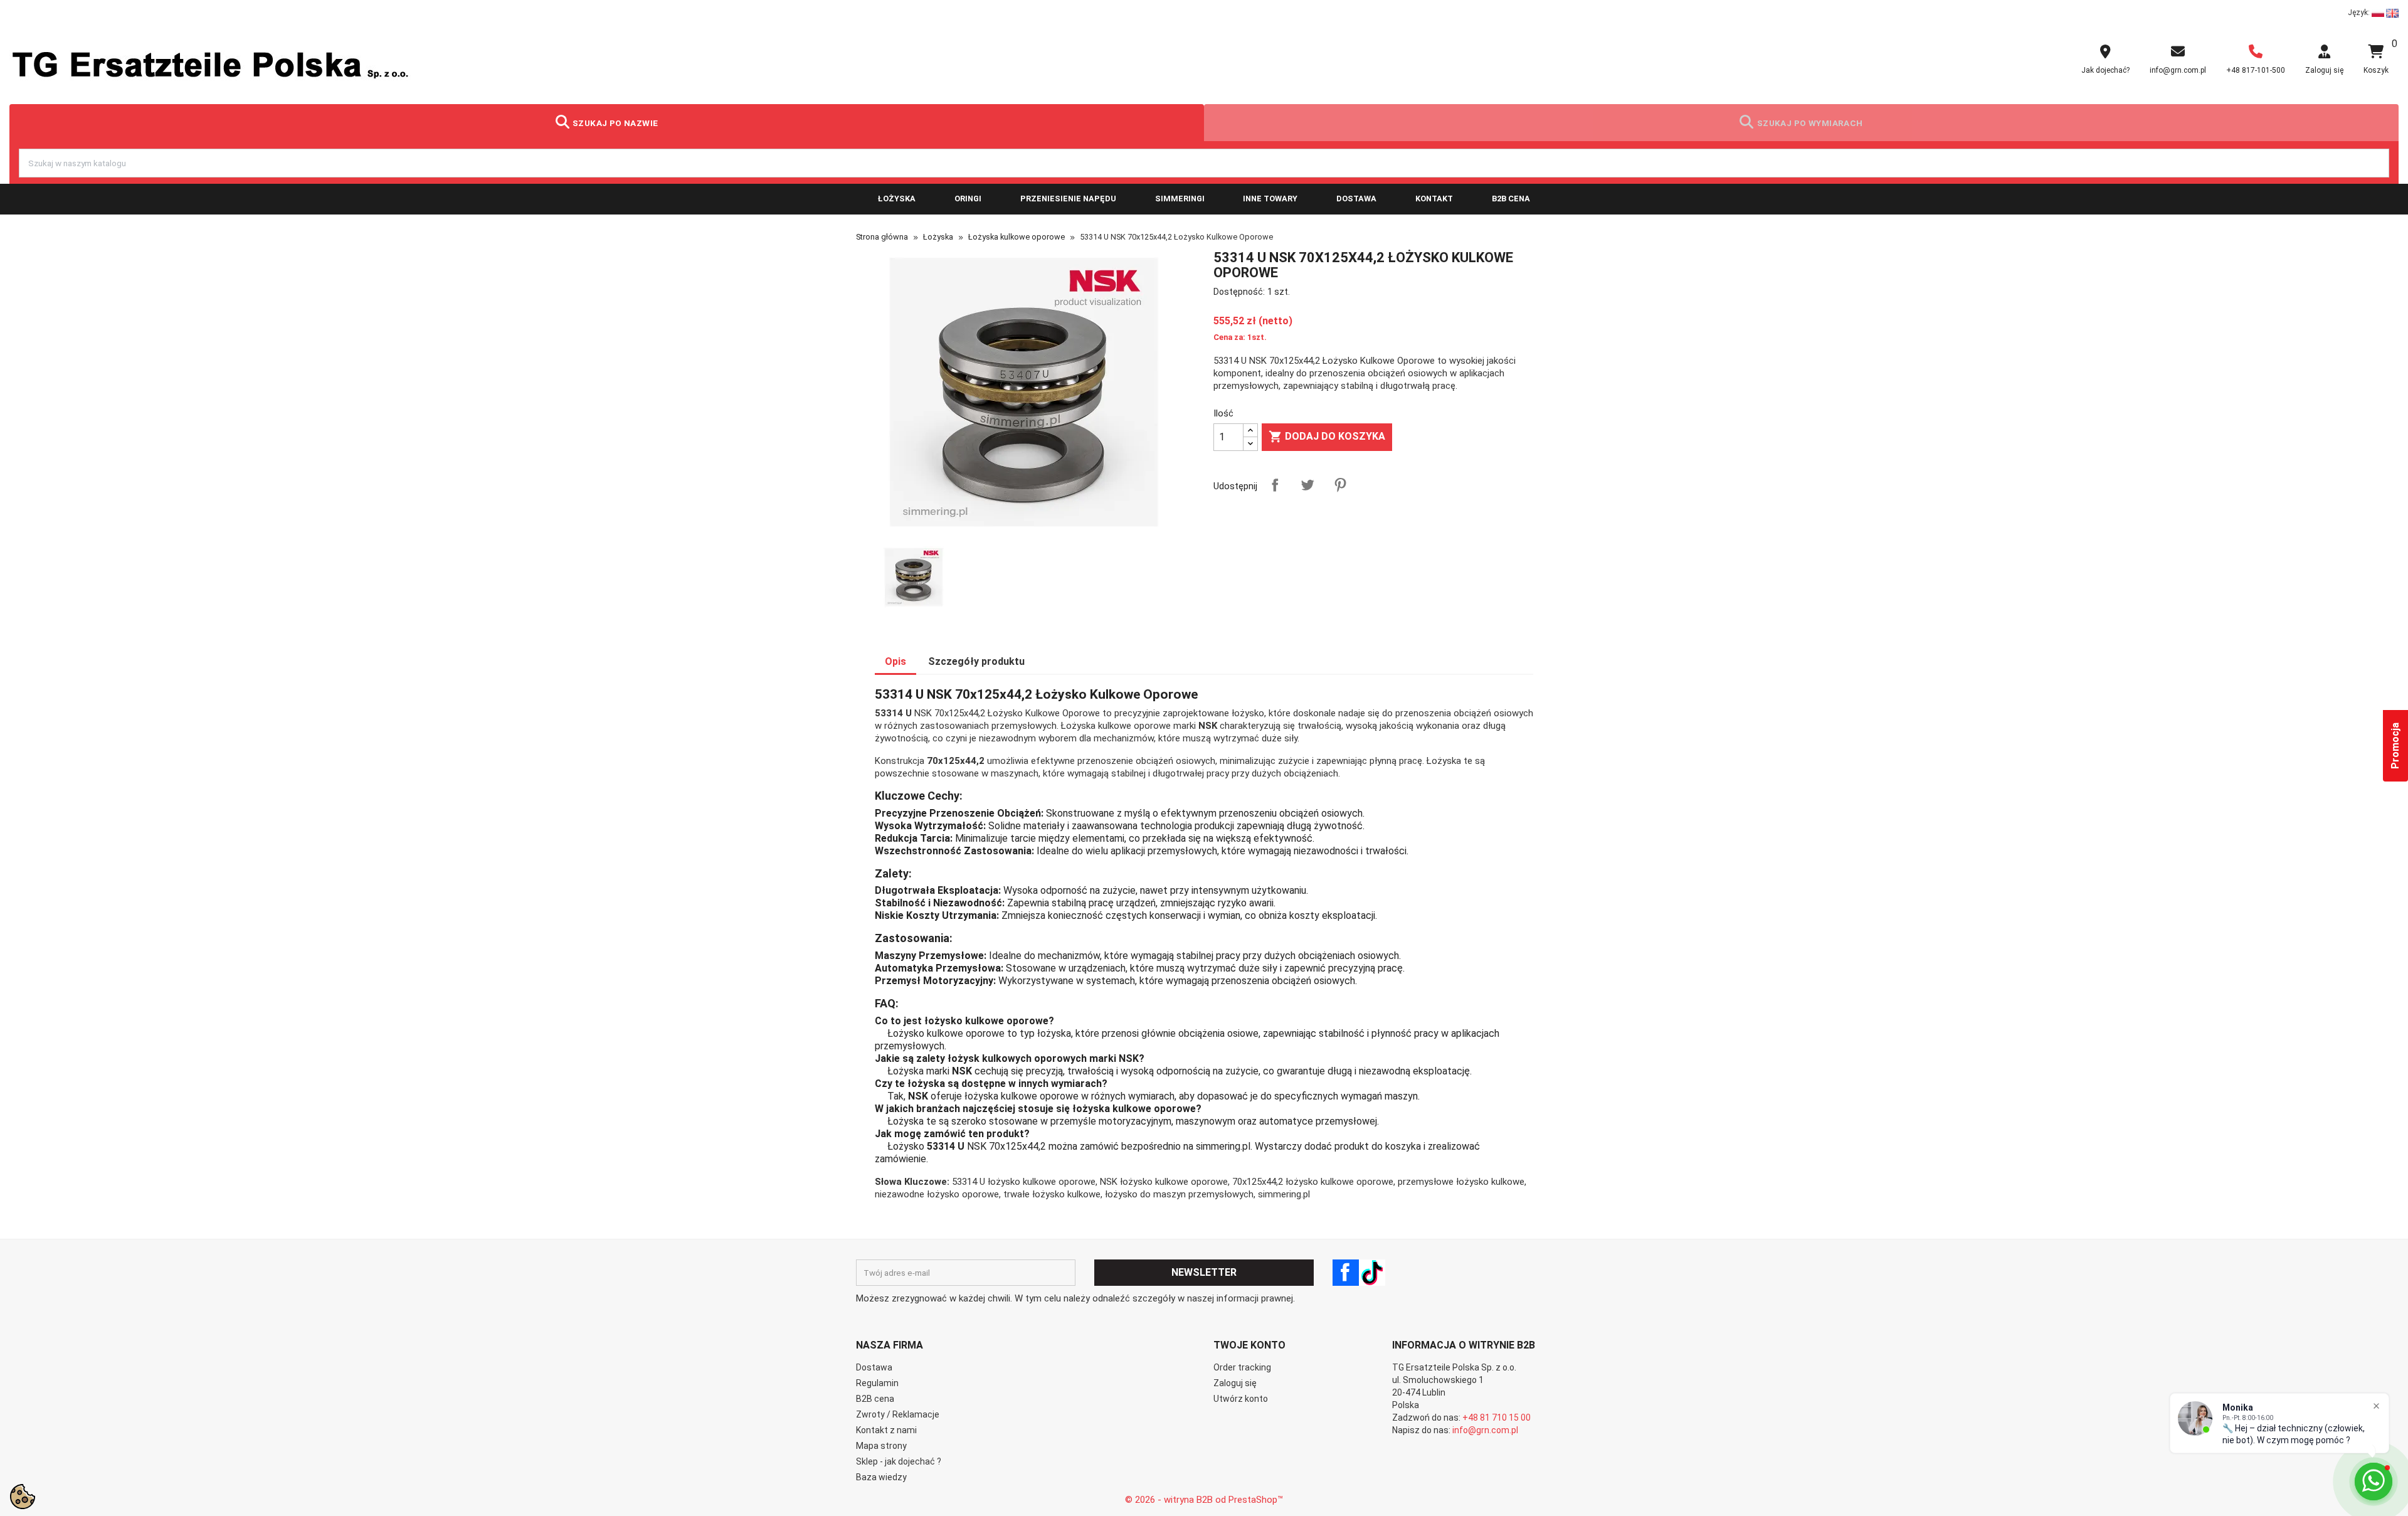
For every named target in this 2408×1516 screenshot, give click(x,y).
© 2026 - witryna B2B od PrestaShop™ (1204, 1500)
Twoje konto (1249, 1345)
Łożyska (897, 199)
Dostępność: (1239, 292)
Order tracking (1242, 1367)
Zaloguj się (1235, 1383)
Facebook (1346, 1273)
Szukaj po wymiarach (1810, 123)
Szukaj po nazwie (615, 123)
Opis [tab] (895, 661)
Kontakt (1434, 199)
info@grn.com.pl (1485, 1430)
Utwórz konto (1241, 1399)
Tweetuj (1307, 485)
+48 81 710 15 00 (1497, 1418)
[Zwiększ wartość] (1250, 431)
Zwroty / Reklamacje (898, 1414)
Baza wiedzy (881, 1477)
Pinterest (1340, 485)
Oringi (968, 199)
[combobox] (1204, 163)
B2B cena (1511, 199)
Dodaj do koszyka (1327, 437)
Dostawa (1356, 199)
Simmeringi (1180, 199)
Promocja (2395, 746)
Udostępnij (1275, 485)
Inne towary (1270, 199)
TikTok (1372, 1273)
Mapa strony (881, 1446)
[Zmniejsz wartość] (1250, 444)
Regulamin (877, 1383)
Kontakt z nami (886, 1430)
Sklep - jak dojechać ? (899, 1461)
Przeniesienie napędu (1068, 199)
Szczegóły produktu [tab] (976, 661)
